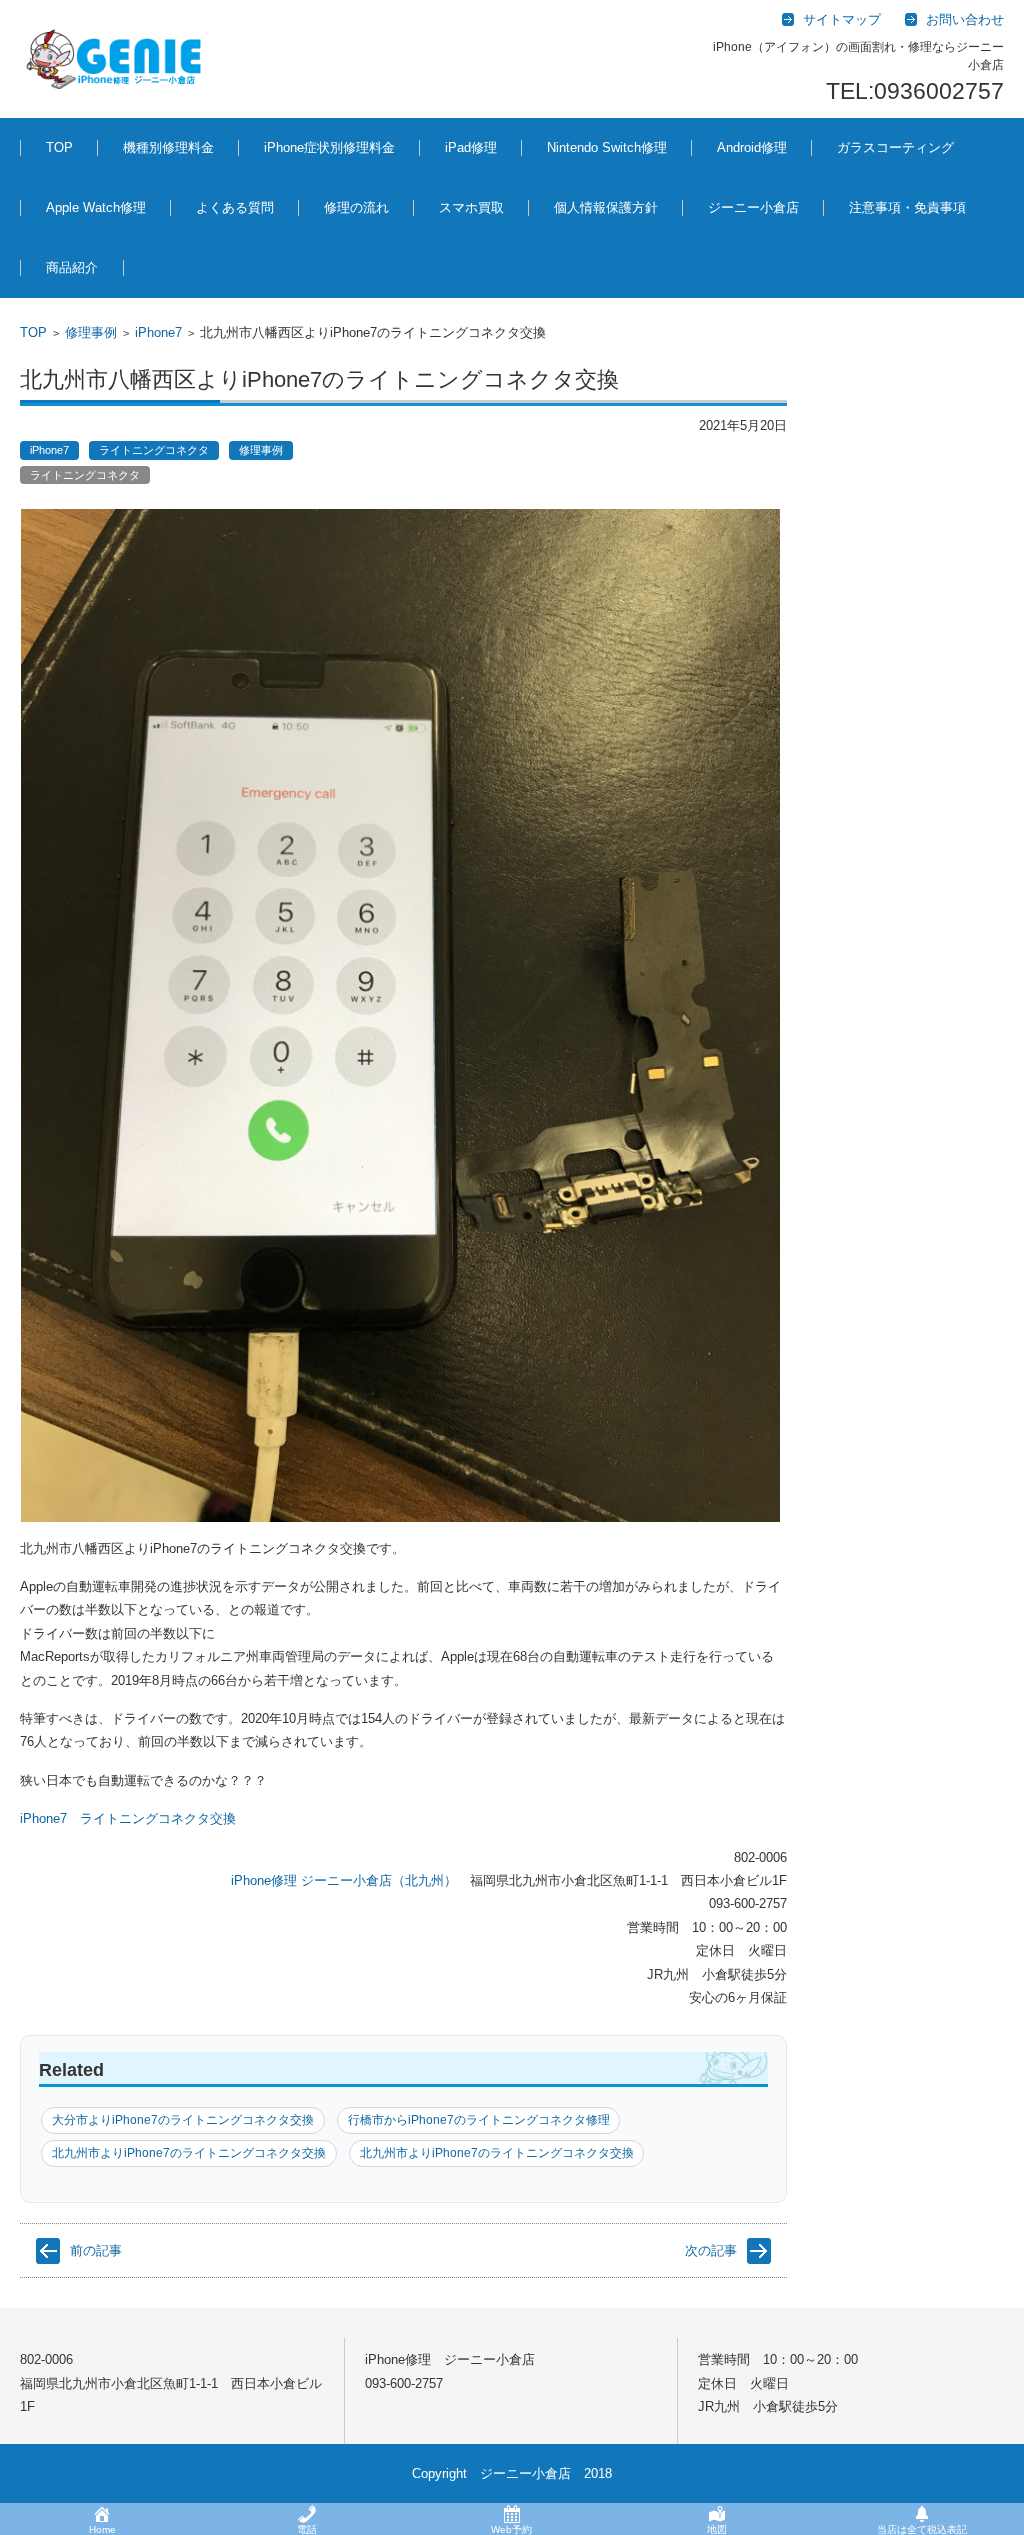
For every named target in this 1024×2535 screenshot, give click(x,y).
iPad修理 (133, 251)
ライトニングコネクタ (154, 450)
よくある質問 (235, 207)
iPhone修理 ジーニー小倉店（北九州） (344, 1880)
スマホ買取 (471, 207)
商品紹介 (72, 267)
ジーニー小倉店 (753, 207)
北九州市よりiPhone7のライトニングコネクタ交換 (189, 2153)
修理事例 (91, 332)
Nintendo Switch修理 (607, 147)
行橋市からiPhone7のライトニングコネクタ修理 (479, 2120)
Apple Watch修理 (96, 207)
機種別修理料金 (168, 147)
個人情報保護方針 (606, 207)
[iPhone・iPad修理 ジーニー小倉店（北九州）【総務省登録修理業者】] (117, 59)
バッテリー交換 (293, 251)
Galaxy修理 (734, 251)
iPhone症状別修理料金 (329, 147)
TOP (59, 147)
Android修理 (752, 147)
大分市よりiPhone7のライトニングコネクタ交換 (183, 2120)
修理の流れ (356, 207)
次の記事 (711, 2250)
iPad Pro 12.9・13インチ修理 (508, 262)
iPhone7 (158, 332)
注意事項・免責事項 (907, 207)
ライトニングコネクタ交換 (158, 1818)
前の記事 (96, 2250)
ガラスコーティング (895, 147)
